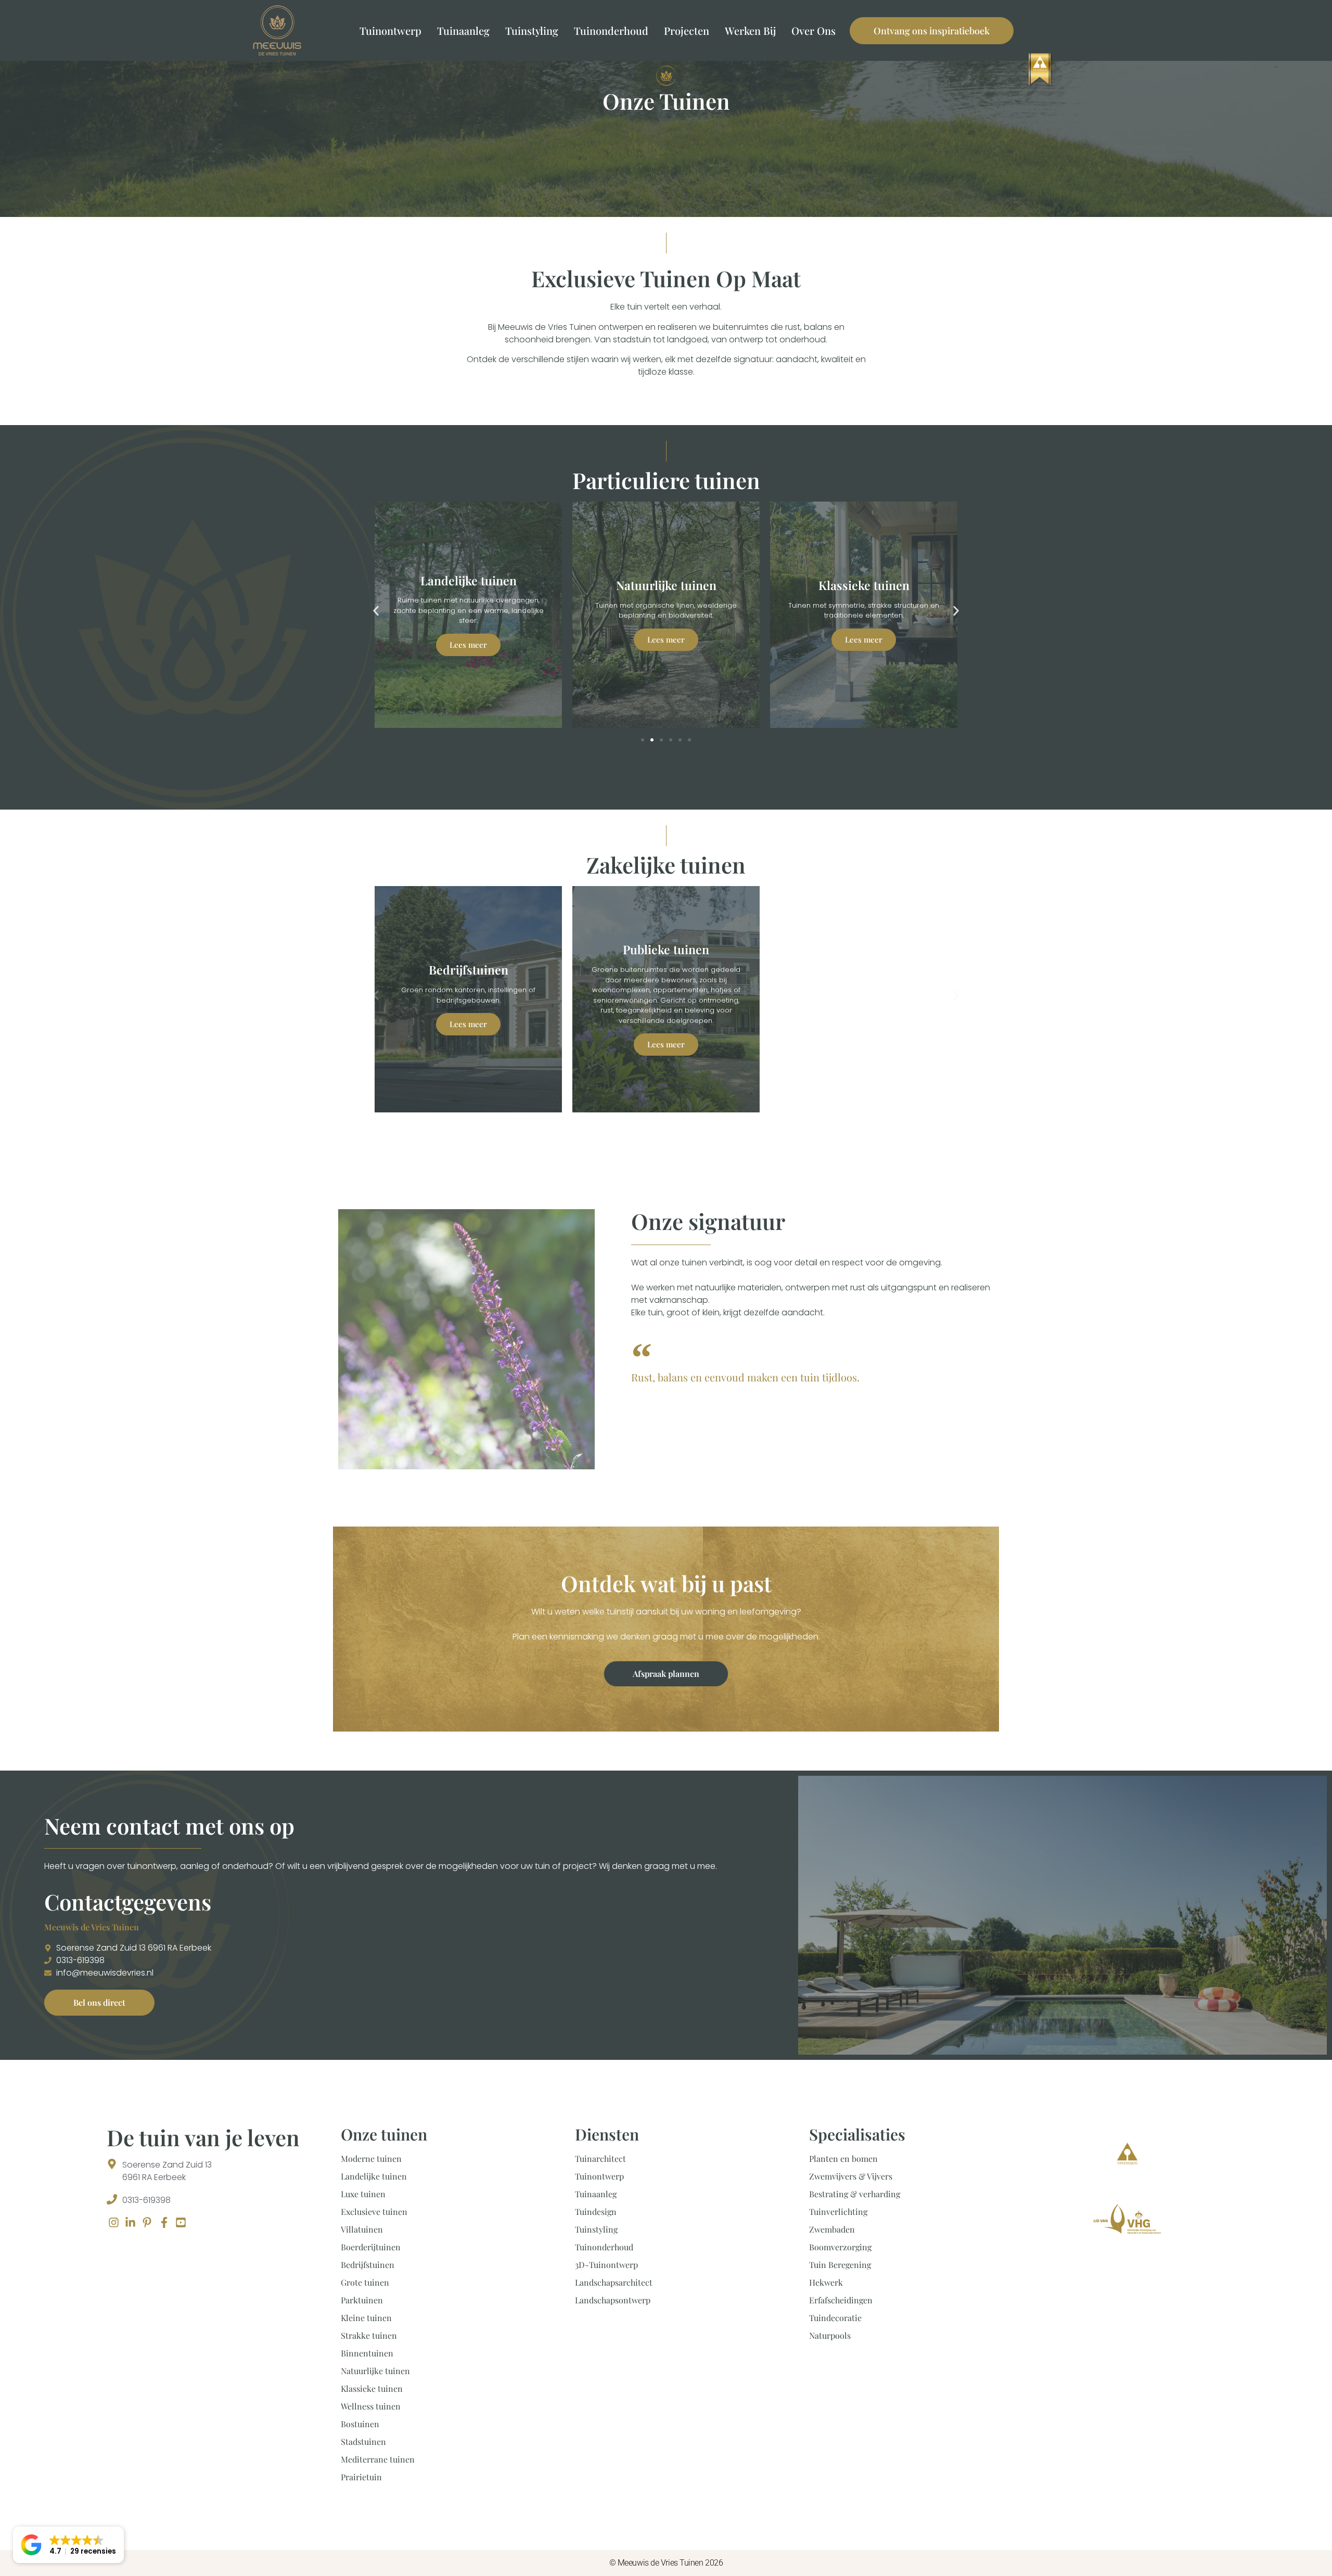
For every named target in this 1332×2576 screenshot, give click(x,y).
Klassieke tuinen (372, 2388)
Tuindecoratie (835, 2318)
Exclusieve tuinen (374, 2212)
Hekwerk (826, 2282)
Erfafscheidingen (841, 2300)
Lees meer (468, 639)
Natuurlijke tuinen (375, 2371)
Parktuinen (362, 2300)
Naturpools (830, 2335)
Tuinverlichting (838, 2212)
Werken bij (750, 30)
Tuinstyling (532, 30)
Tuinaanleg (463, 30)
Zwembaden (832, 2229)
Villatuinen (362, 2229)
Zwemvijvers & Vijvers (851, 2176)
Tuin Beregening (840, 2265)
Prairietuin (361, 2477)
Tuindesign (596, 2212)
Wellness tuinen (371, 2406)
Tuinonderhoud (611, 30)
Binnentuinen (367, 2353)
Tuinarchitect (600, 2158)
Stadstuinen (363, 2442)
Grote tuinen (365, 2282)
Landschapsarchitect (614, 2282)
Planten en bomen (843, 2158)
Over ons (814, 30)
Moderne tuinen (371, 2158)
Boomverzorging (840, 2247)
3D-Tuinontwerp (606, 2265)
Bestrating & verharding (855, 2194)
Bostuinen (360, 2424)
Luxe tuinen (363, 2194)
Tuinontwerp (390, 30)
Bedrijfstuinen (368, 2265)
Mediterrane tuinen (378, 2459)
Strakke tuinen (369, 2335)
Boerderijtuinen (371, 2247)
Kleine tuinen (366, 2318)
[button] (376, 611)
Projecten (687, 30)
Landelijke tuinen (374, 2176)
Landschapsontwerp (613, 2300)
